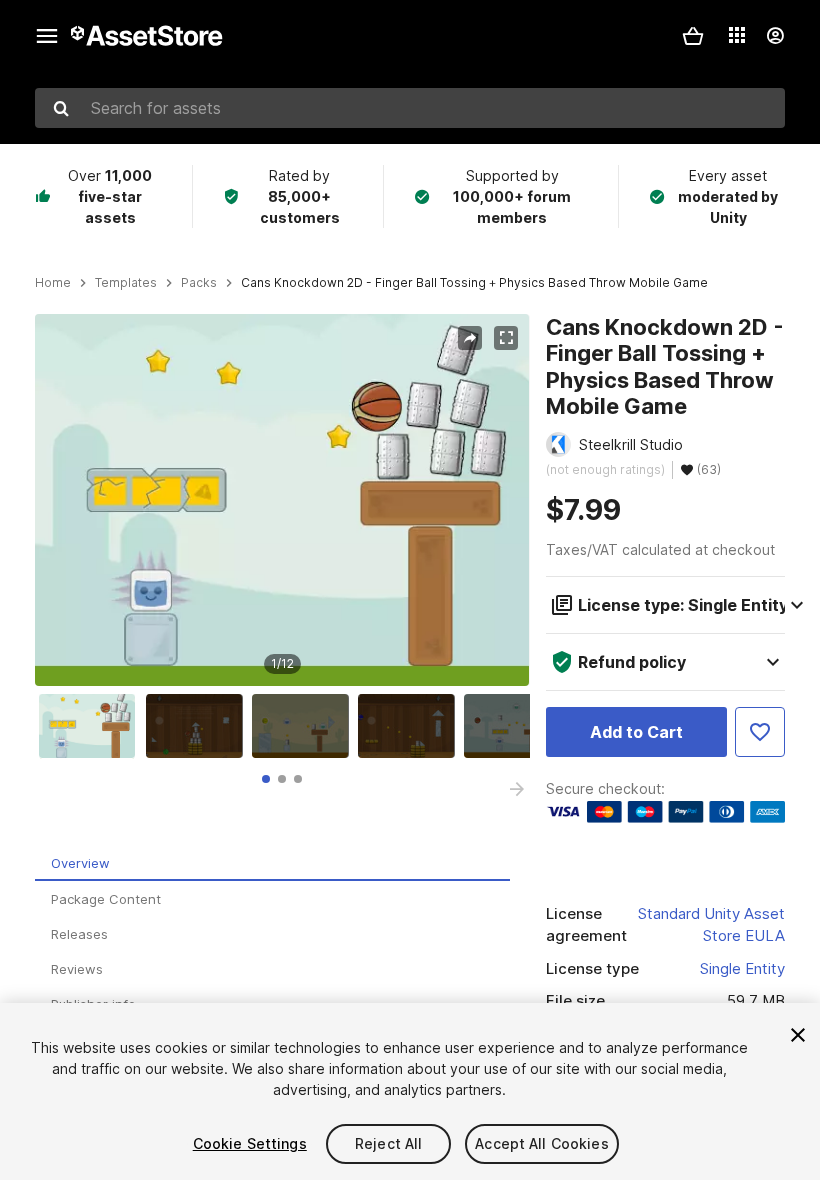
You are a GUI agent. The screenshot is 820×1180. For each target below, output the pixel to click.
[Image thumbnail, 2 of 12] (199, 726)
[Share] (470, 338)
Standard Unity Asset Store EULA (711, 925)
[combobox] (410, 108)
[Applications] (737, 35)
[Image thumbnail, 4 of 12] (411, 726)
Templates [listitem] (126, 283)
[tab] (266, 779)
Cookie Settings (250, 1143)
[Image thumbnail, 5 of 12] (517, 726)
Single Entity (742, 968)
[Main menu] (47, 36)
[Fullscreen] (506, 338)
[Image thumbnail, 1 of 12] (92, 726)
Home (53, 283)
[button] (693, 36)
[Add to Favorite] (760, 732)
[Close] (798, 1035)
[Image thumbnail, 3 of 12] (305, 726)
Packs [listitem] (199, 283)
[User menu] (775, 36)
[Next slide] (517, 789)
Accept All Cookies (542, 1143)
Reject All (388, 1143)
